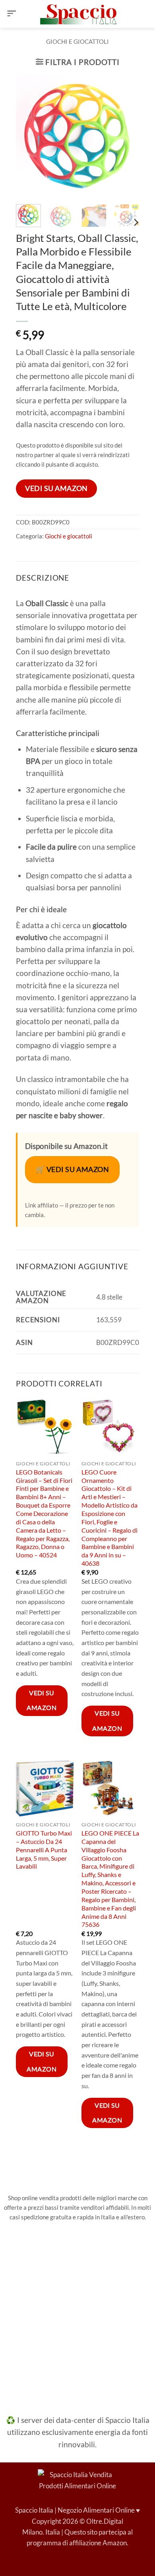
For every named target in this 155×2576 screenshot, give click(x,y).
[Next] (127, 136)
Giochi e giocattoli (77, 41)
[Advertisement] (77, 2313)
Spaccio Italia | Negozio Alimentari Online (75, 2510)
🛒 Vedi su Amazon (73, 1169)
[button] (12, 14)
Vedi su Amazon (56, 488)
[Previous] (28, 136)
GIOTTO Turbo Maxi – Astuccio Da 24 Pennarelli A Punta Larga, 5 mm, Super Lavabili (44, 1850)
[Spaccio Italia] (77, 2479)
